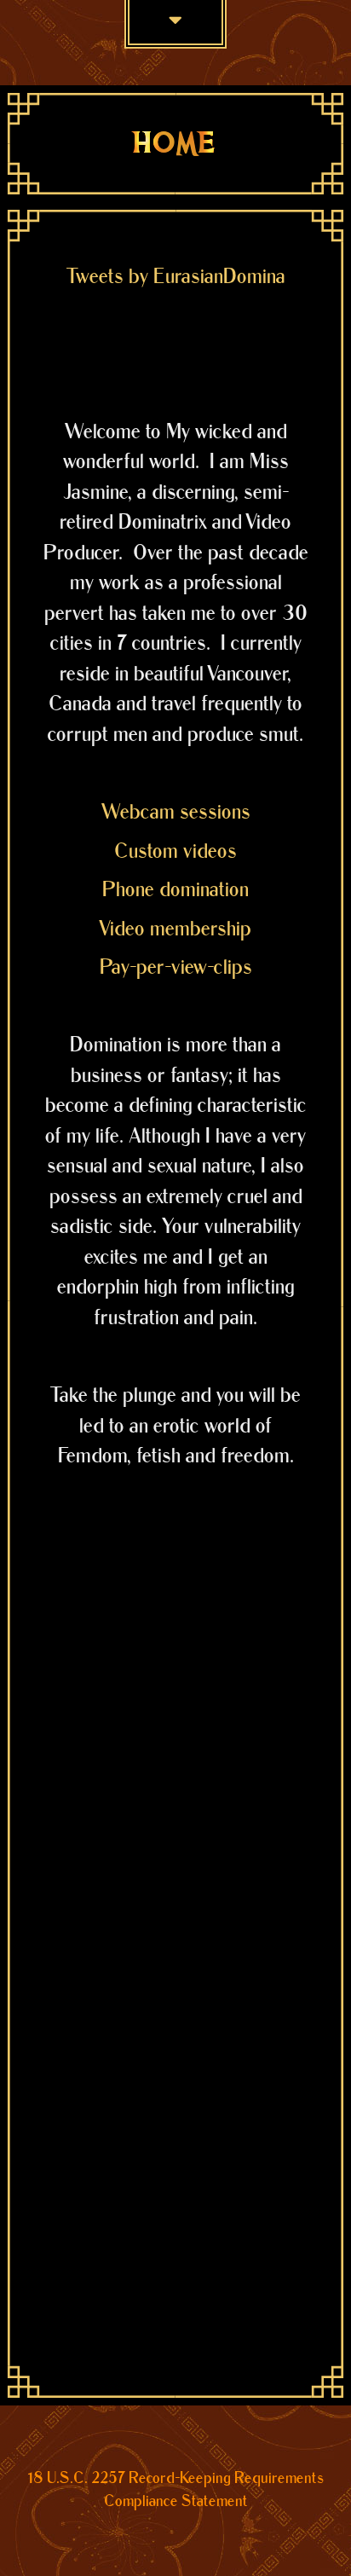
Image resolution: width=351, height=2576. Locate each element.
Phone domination (175, 890)
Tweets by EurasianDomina (176, 277)
